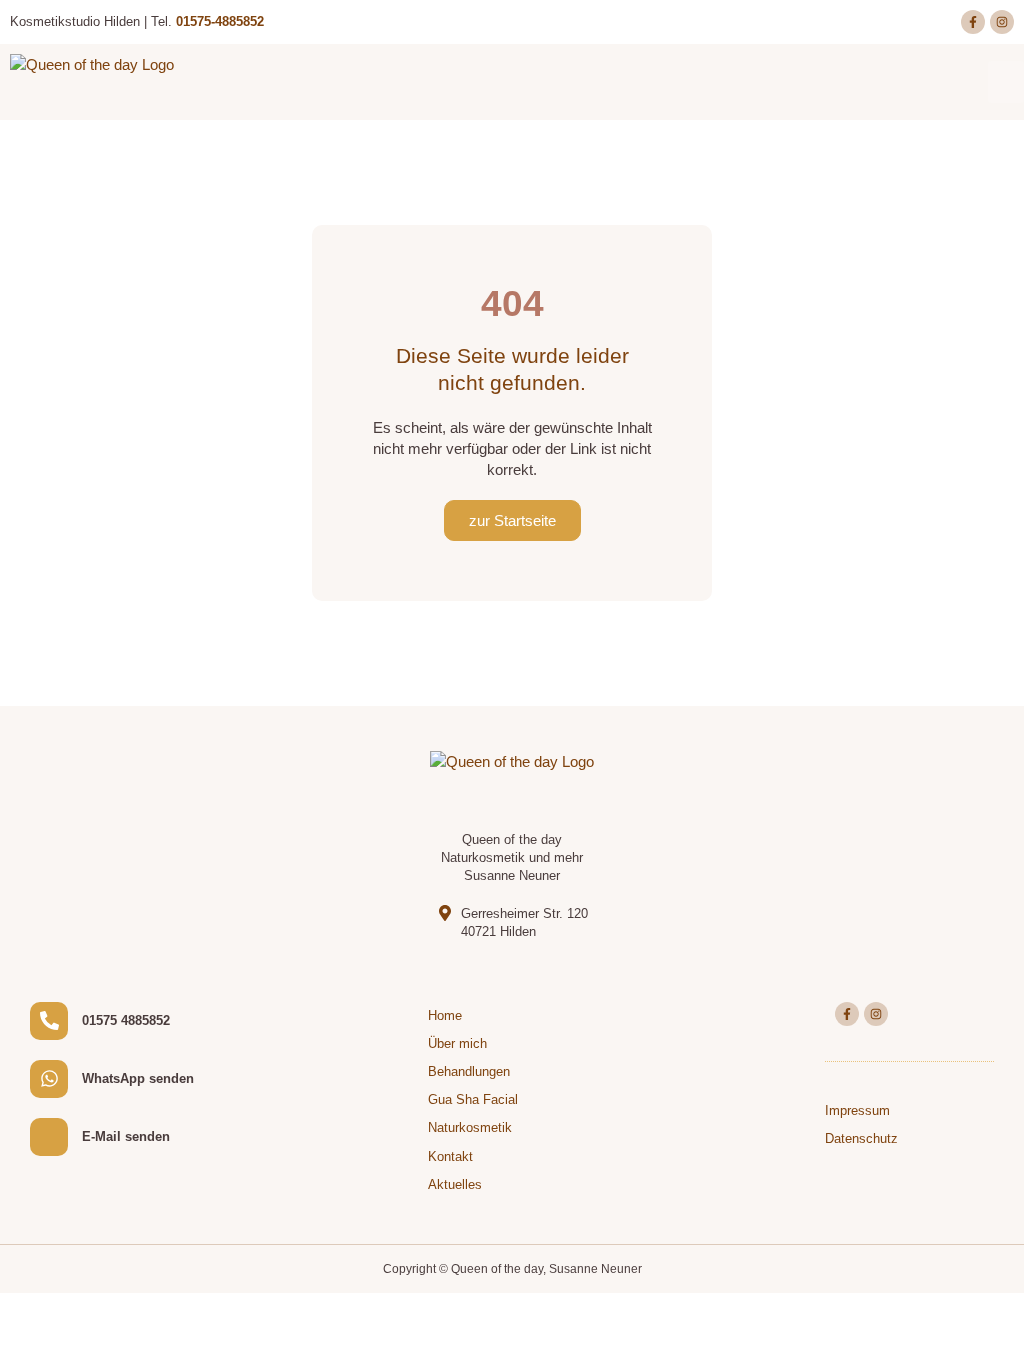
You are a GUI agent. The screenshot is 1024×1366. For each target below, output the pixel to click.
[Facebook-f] (973, 22)
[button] (1006, 82)
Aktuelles (455, 1184)
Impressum (857, 1110)
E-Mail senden (126, 1136)
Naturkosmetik (470, 1127)
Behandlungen (469, 1071)
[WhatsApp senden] (49, 1079)
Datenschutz (861, 1138)
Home (445, 1015)
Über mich (457, 1043)
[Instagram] (1002, 22)
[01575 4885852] (49, 1021)
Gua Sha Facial (473, 1099)
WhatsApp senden (138, 1078)
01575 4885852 (126, 1020)
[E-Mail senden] (49, 1137)
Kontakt (450, 1156)
